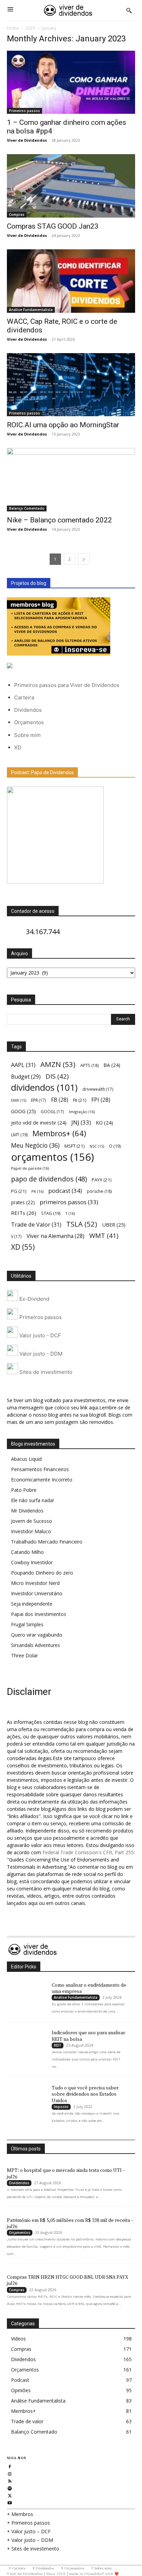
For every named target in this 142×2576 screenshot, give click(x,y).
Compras (17, 214)
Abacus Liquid (26, 1459)
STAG (51, 1213)
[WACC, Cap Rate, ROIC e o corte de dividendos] (71, 281)
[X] (10, 2495)
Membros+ (59, 1133)
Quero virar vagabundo (37, 1635)
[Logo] (68, 10)
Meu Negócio (35, 1145)
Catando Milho (27, 1552)
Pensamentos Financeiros (40, 1469)
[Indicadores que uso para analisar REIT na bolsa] (26, 2039)
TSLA (82, 1224)
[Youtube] (10, 2502)
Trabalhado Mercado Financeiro (47, 1542)
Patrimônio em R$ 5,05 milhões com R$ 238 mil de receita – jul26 (70, 2224)
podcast (65, 1191)
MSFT (75, 1146)
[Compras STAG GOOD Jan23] (71, 186)
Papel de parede (30, 1168)
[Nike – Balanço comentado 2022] (71, 480)
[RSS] (10, 2480)
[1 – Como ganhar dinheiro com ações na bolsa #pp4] (71, 82)
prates (23, 1202)
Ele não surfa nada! (32, 1500)
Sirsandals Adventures (35, 1645)
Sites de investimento (45, 1372)
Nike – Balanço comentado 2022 (59, 520)
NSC (97, 1146)
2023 (30, 28)
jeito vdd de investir (39, 1123)
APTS (89, 1065)
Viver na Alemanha (55, 1236)
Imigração (82, 1112)
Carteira (24, 697)
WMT (104, 1235)
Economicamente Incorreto (42, 1480)
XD (18, 747)
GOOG (23, 1111)
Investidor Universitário (37, 1593)
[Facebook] (10, 2466)
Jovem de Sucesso (32, 1521)
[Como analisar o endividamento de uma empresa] (26, 1991)
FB (60, 1100)
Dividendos (28, 710)
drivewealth (98, 1089)
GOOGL (52, 1111)
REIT (58, 2045)
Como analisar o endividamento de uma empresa (89, 1988)
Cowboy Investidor (32, 1562)
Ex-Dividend (34, 1299)
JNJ (81, 1122)
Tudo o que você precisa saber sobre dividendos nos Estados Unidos (85, 2094)
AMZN (58, 1064)
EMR (19, 1100)
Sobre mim (27, 735)
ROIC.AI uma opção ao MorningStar (63, 425)
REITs (24, 1213)
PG (19, 1191)
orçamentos (53, 1157)
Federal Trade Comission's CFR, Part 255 (88, 1852)
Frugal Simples (27, 1624)
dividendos (44, 1087)
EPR (39, 1100)
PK (37, 1191)
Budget (26, 1077)
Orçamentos (29, 722)
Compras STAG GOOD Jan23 (53, 226)
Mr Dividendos (27, 1511)
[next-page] (84, 559)
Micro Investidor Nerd (35, 1583)
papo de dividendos (49, 1179)
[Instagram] (10, 2473)
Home (13, 28)
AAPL (23, 1065)
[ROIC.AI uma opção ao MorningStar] (71, 385)
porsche (99, 1191)
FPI (101, 1100)
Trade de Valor (36, 1224)
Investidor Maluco (31, 1531)
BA (112, 1065)
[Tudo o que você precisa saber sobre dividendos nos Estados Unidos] (26, 2094)
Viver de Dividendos (27, 140)
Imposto (61, 2107)
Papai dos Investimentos (39, 1614)
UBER (114, 1225)
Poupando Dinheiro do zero (42, 1573)
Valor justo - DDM (40, 1353)
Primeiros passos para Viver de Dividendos (67, 685)
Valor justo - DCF (39, 1335)
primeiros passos (69, 1202)
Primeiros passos (24, 111)
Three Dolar (24, 1655)
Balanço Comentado (27, 508)
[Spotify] (10, 2488)
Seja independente (32, 1604)
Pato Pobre (24, 1490)
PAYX (102, 1180)
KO (104, 1123)
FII (80, 1100)
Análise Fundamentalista (31, 310)
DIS (57, 1076)
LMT (19, 1135)
